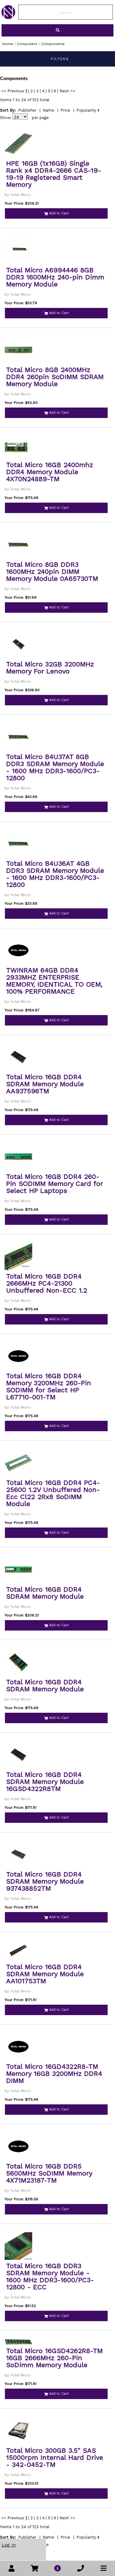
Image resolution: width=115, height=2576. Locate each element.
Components (53, 44)
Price (65, 110)
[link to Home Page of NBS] (8, 17)
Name (48, 110)
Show (6, 118)
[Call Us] (81, 2568)
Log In (9, 2545)
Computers (27, 44)
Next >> (67, 91)
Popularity (86, 110)
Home (8, 44)
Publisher (27, 110)
